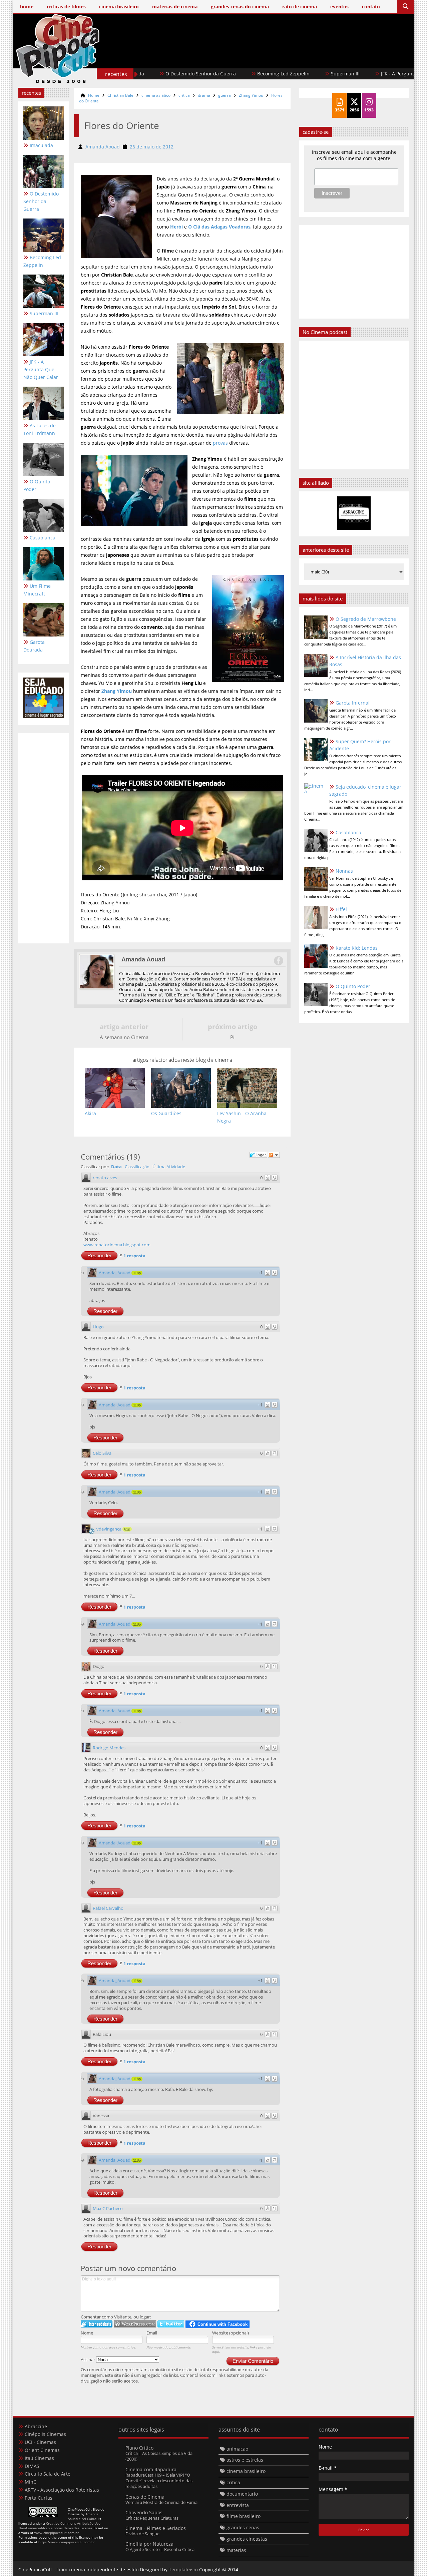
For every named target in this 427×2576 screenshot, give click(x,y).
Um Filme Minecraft (37, 590)
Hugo (98, 1327)
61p (127, 1529)
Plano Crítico (139, 2448)
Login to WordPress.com (135, 2324)
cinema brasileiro (246, 2471)
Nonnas (344, 871)
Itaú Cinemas (39, 2458)
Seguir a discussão (274, 1155)
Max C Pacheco (108, 2208)
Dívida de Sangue (142, 2534)
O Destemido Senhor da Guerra (41, 201)
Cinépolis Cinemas (45, 2434)
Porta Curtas (39, 2498)
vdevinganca (109, 1529)
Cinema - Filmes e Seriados (156, 2528)
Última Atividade (169, 1167)
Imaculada (41, 145)
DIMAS (32, 2466)
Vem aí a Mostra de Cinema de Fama (161, 2502)
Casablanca (43, 538)
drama (204, 95)
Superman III (283, 74)
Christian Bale (120, 95)
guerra (225, 95)
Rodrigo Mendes (109, 1748)
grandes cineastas (247, 2539)
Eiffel (341, 909)
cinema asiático (156, 95)
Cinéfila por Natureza (149, 2544)
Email (152, 2333)
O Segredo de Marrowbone (366, 619)
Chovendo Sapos (144, 2512)
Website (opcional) (231, 2333)
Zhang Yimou (251, 95)
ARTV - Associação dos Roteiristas (62, 2490)
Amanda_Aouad (115, 1273)
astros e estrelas (245, 2460)
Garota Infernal (353, 703)
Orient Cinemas (42, 2450)
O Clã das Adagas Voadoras (219, 227)
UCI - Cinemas (40, 2442)
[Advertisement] (287, 59)
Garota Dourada (34, 646)
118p (137, 1273)
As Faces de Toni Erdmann (40, 429)
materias (236, 2550)
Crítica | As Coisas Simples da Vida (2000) (159, 2456)
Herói (176, 227)
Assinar (88, 2359)
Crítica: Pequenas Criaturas (152, 2518)
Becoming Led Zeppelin (221, 74)
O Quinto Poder (37, 485)
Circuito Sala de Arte (48, 2474)
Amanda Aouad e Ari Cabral (83, 2516)
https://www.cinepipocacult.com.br (67, 2542)
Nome (87, 2333)
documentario (242, 2494)
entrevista (238, 2505)
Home (94, 95)
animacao (237, 2449)
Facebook (278, 961)
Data (116, 1167)
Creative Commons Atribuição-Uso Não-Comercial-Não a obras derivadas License (59, 2526)
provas (220, 443)
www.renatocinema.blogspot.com (117, 1245)
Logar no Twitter (171, 2324)
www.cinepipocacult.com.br (57, 2533)
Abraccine (36, 2426)
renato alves (105, 1178)
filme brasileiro (244, 2516)
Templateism (183, 2569)
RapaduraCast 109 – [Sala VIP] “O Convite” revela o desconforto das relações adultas (159, 2481)
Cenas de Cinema (145, 2497)
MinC (31, 2482)
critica (184, 95)
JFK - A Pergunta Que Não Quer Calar (360, 74)
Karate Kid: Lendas (357, 948)
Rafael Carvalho (108, 1908)
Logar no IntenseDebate (97, 2324)
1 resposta (134, 1256)
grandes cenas (243, 2527)
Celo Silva (102, 1453)
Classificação (137, 1167)
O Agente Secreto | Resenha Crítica (160, 2549)
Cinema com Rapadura (151, 2469)
